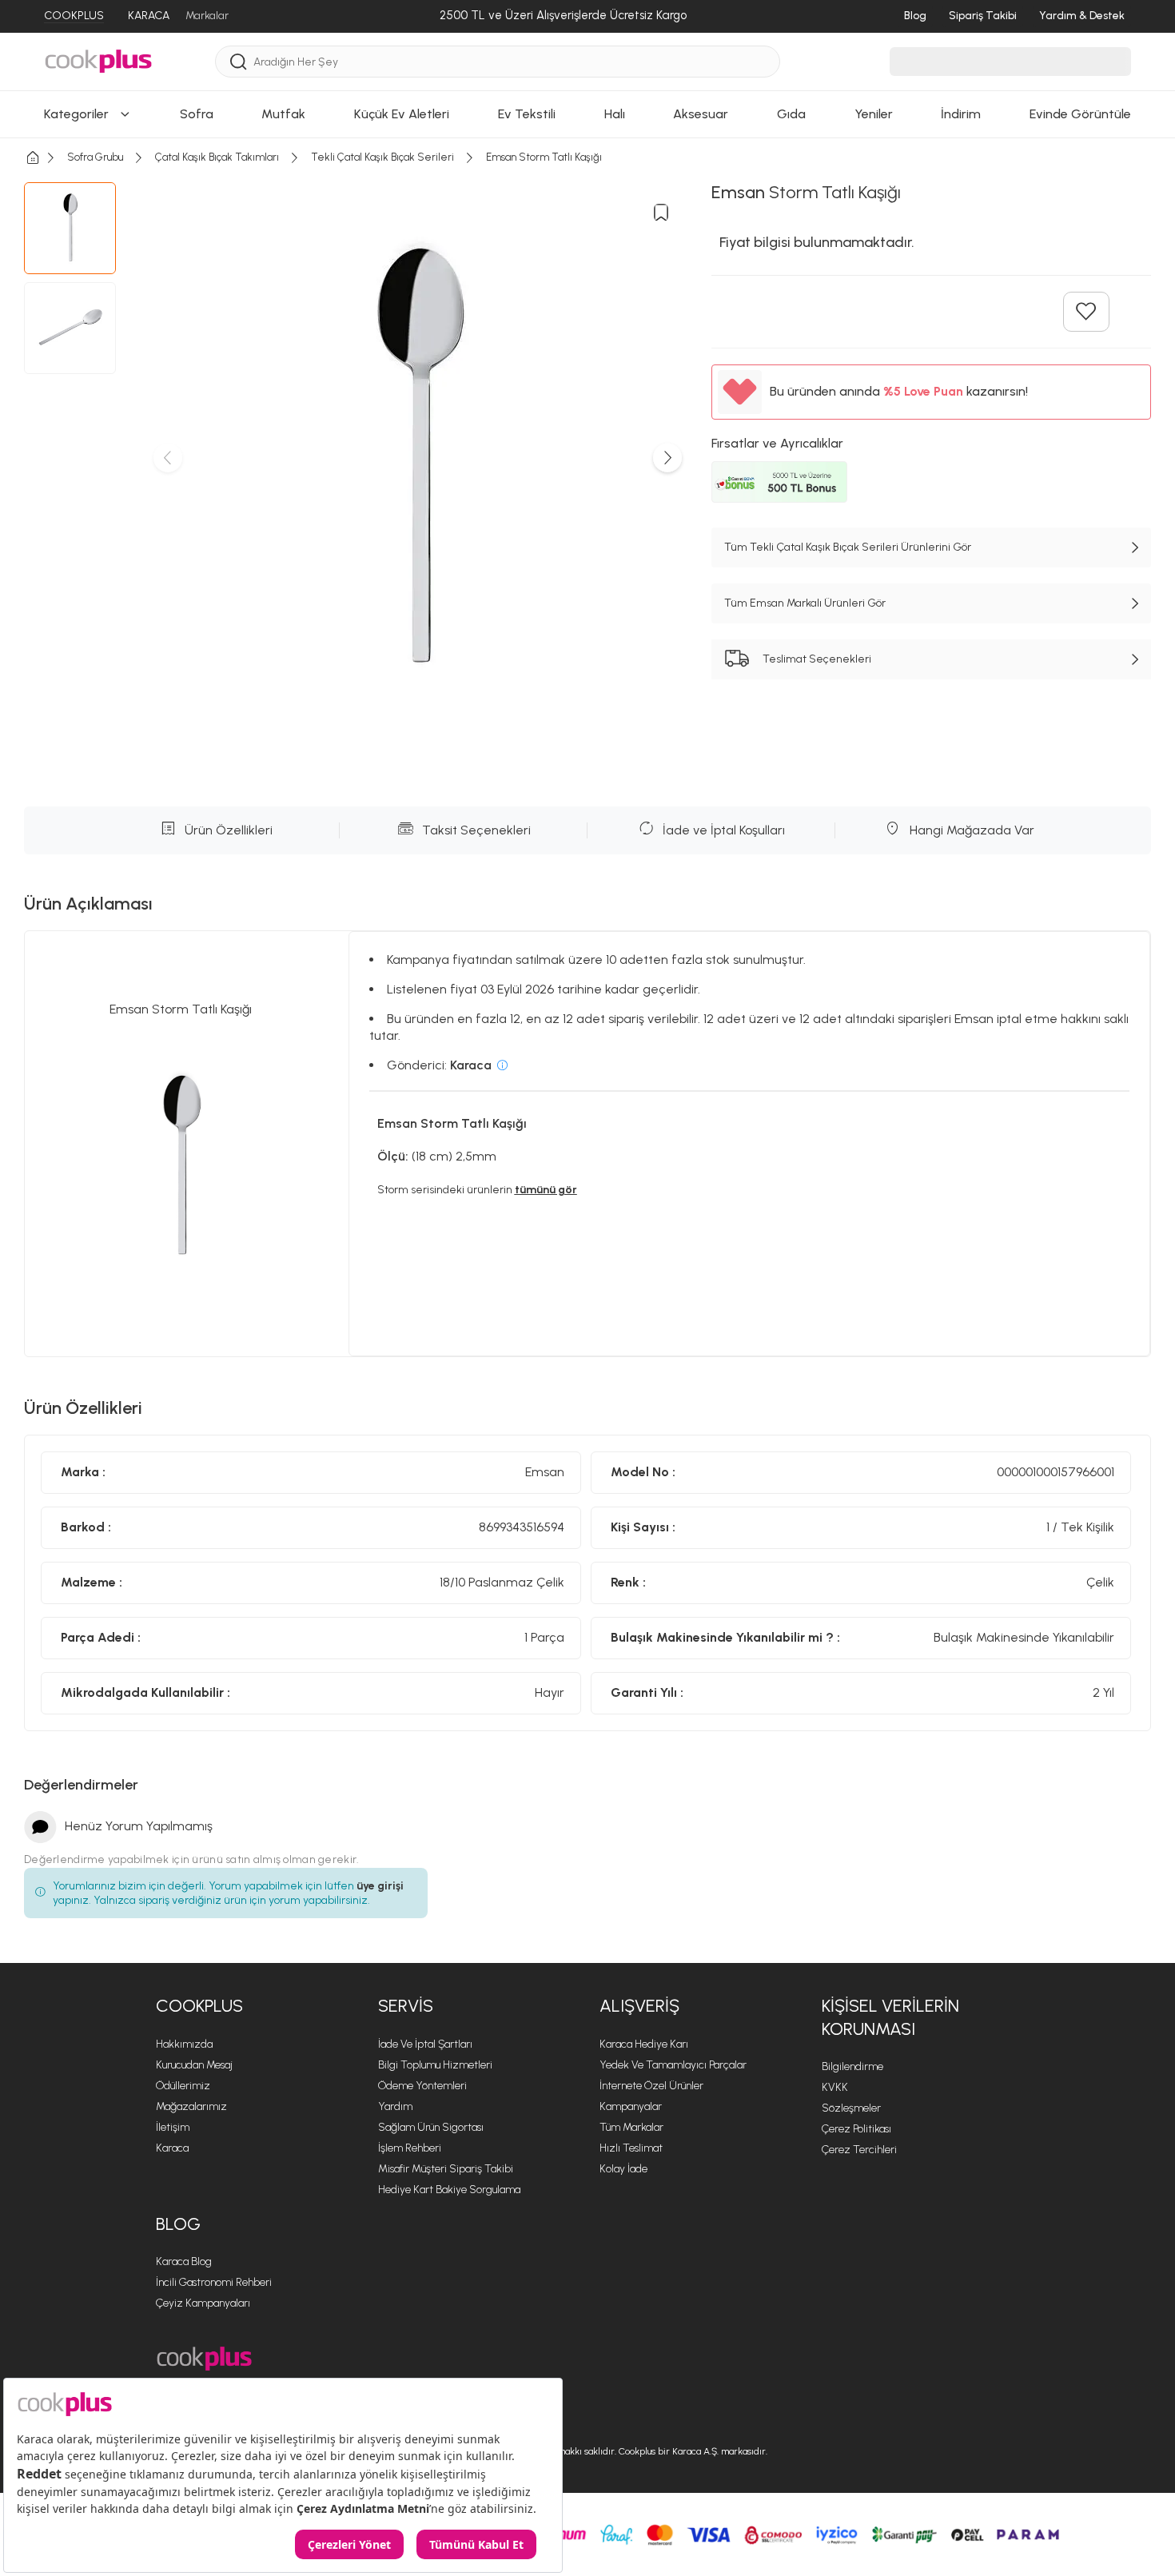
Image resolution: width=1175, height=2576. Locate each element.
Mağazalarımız (191, 2106)
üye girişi (380, 1886)
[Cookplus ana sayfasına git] (204, 2359)
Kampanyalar (631, 2106)
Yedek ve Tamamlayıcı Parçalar (673, 2065)
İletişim (173, 2127)
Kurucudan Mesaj (194, 2065)
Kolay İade (623, 2169)
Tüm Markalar (631, 2127)
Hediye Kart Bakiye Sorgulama (449, 2190)
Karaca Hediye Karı (644, 2044)
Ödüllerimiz (183, 2086)
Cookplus (199, 2006)
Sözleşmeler (851, 2108)
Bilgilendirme (852, 2066)
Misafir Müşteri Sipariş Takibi (446, 2169)
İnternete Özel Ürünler (651, 2086)
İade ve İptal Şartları (425, 2044)
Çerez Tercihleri (859, 2150)
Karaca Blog (184, 2261)
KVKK (835, 2087)
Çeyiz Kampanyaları (203, 2303)
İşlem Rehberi (410, 2148)
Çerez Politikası (856, 2129)
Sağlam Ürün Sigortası (431, 2127)
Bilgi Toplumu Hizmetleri (435, 2065)
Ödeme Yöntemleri (422, 2086)
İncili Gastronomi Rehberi (214, 2282)
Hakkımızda (184, 2044)
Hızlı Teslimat (631, 2148)
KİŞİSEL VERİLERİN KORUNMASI (890, 2017)
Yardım (395, 2106)
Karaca (172, 2148)
